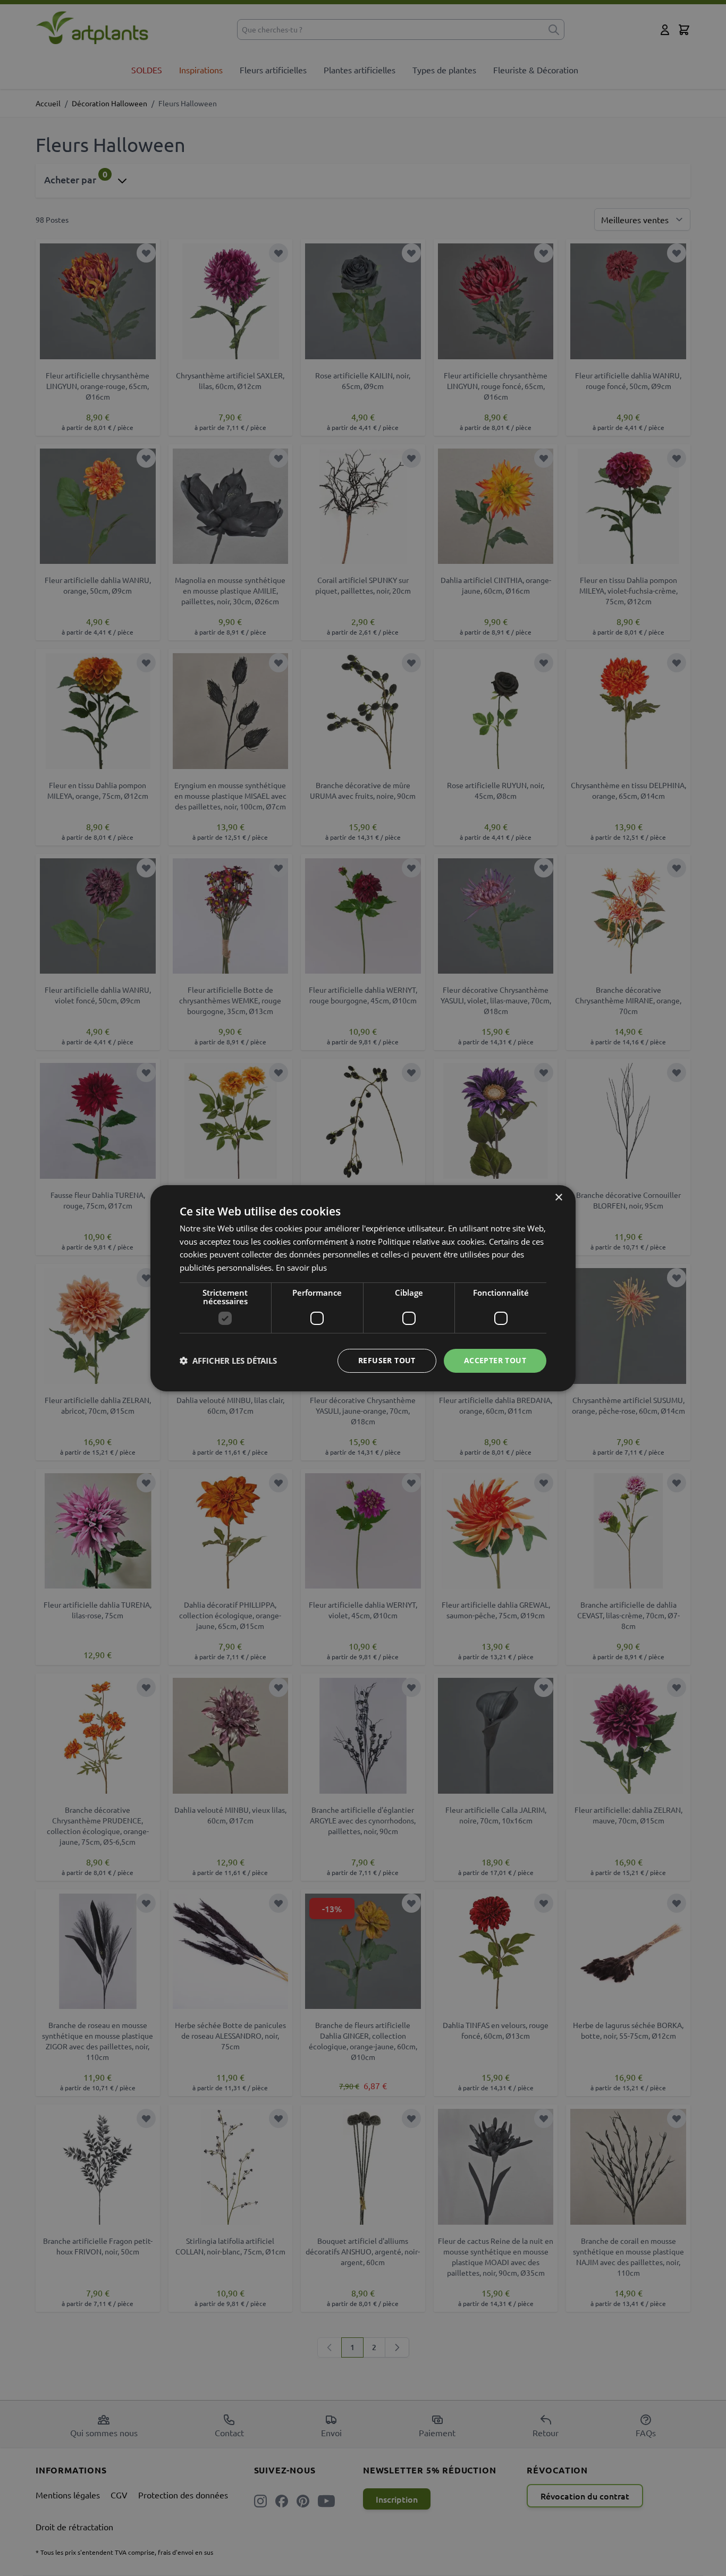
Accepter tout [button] (495, 1360)
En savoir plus (301, 1268)
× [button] (558, 1197)
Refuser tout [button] (387, 1360)
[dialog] (363, 1288)
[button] (228, 1361)
